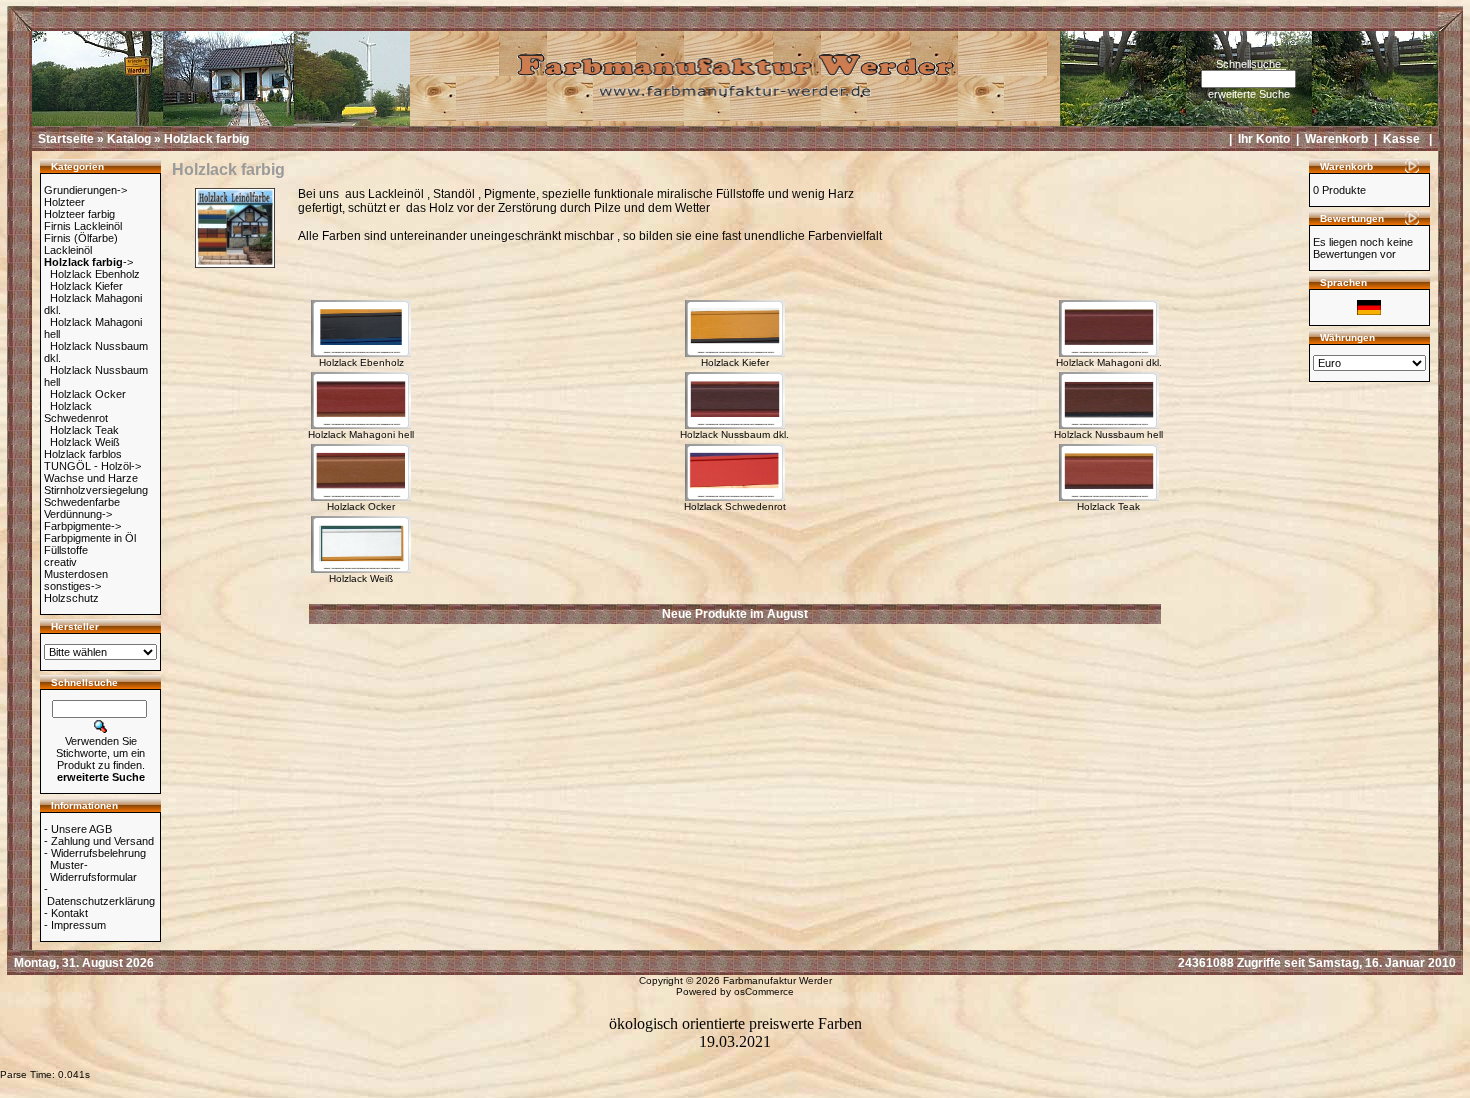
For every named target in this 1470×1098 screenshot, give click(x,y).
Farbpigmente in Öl (90, 538)
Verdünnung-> (78, 514)
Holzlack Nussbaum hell (1108, 434)
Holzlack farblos (83, 454)
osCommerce (764, 991)
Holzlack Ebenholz (95, 274)
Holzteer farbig (79, 214)
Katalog (129, 139)
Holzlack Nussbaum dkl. (734, 434)
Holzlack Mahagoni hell (361, 434)
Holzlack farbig (206, 139)
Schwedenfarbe (82, 502)
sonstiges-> (72, 586)
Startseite (66, 139)
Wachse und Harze (91, 478)
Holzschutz (71, 598)
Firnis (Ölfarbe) (81, 238)
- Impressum (75, 925)
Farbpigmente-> (82, 526)
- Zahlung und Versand (99, 841)
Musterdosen (76, 574)
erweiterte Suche (1249, 94)
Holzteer (64, 202)
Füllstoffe (66, 550)
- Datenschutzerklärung (99, 895)
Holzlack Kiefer (86, 286)
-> (88, 262)
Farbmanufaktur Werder (777, 980)
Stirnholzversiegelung (96, 490)
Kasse (1401, 139)
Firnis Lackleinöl (83, 226)
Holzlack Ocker (88, 394)
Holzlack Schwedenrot (76, 412)
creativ (60, 562)
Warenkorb (1336, 139)
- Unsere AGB (78, 829)
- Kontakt (66, 913)
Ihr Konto (1264, 139)
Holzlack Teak (84, 430)
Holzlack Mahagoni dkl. (1109, 362)
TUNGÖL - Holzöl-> (92, 466)
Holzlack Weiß (85, 442)
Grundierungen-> (85, 190)
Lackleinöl (68, 250)
